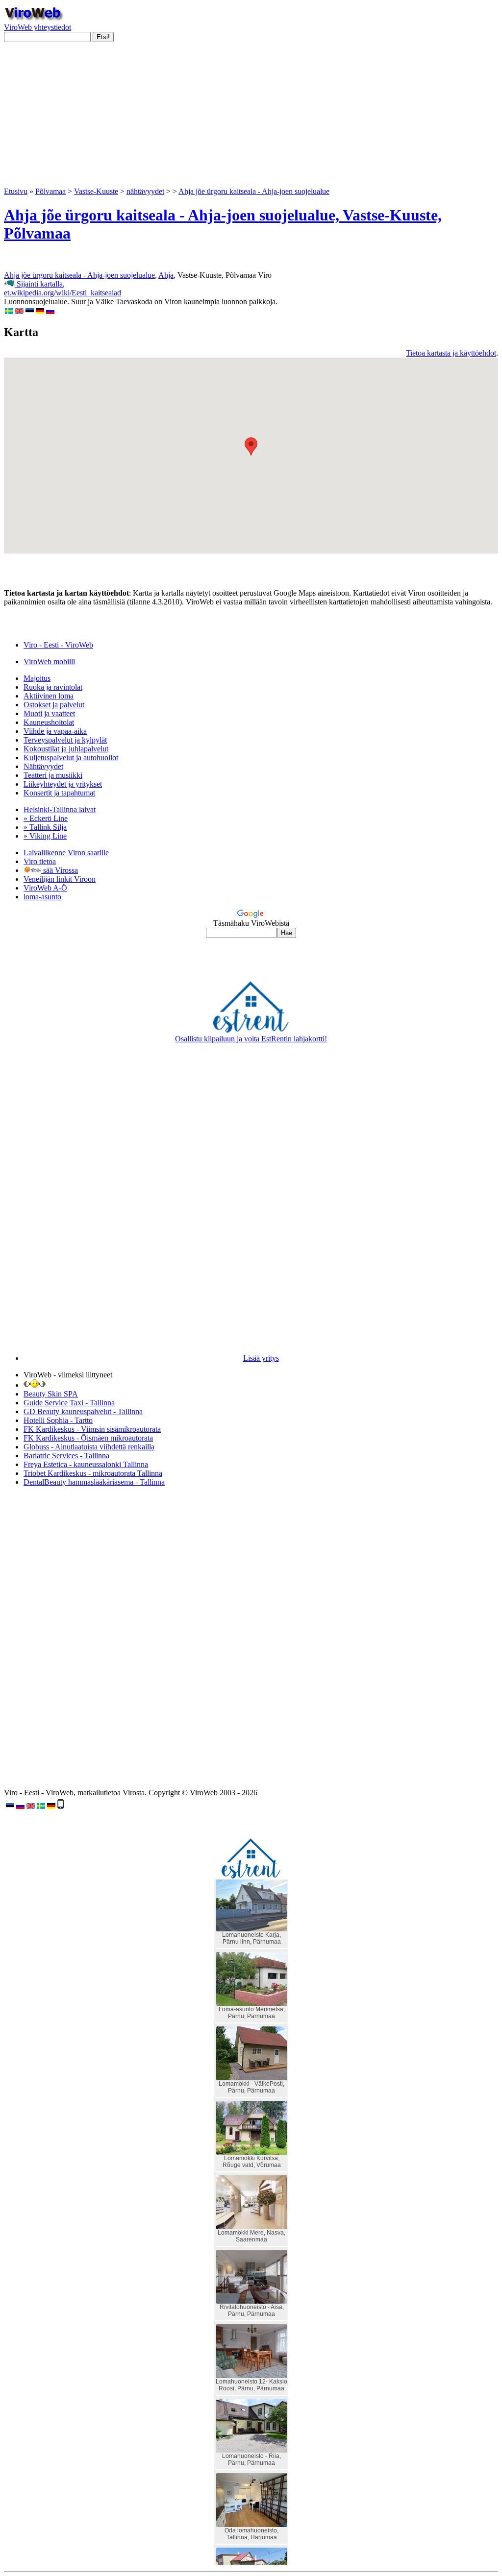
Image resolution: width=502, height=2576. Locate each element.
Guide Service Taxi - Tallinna (69, 1403)
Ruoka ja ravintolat (53, 687)
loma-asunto (42, 897)
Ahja (166, 275)
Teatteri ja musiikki (53, 775)
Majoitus (37, 678)
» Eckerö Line (46, 818)
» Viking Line (45, 836)
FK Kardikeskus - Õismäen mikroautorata (88, 1438)
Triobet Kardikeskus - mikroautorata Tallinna (93, 1473)
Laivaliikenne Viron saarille (66, 853)
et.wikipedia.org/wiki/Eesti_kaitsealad (63, 293)
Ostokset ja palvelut (54, 705)
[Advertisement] (251, 119)
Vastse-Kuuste (96, 191)
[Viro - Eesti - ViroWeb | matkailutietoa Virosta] (33, 18)
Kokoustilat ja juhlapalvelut (66, 749)
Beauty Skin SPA (51, 1394)
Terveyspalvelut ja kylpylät (65, 740)
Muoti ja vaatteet (49, 713)
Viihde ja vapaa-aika (55, 731)
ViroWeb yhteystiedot (38, 27)
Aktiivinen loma (49, 696)
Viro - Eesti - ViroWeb (58, 645)
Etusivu (16, 191)
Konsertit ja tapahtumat (59, 793)
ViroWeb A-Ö (45, 888)
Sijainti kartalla (39, 284)
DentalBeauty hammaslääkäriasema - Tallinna (94, 1482)
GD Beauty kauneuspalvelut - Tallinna (83, 1411)
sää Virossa (60, 870)
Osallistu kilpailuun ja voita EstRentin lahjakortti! (251, 1039)
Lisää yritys (261, 1358)
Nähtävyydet (43, 766)
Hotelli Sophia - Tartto (58, 1420)
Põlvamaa (50, 191)
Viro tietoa (40, 861)
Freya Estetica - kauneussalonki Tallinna (86, 1464)
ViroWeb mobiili (49, 662)
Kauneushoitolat (49, 722)
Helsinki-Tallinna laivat (60, 809)
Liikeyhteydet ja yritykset (63, 784)
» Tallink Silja (45, 827)
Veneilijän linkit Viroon (60, 879)
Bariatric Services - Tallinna (66, 1456)
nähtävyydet (145, 191)
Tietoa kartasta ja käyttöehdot (451, 353)
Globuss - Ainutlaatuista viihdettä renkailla (89, 1447)
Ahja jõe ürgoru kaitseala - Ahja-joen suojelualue (254, 191)
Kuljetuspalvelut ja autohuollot (71, 758)
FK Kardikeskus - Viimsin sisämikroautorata (92, 1429)
